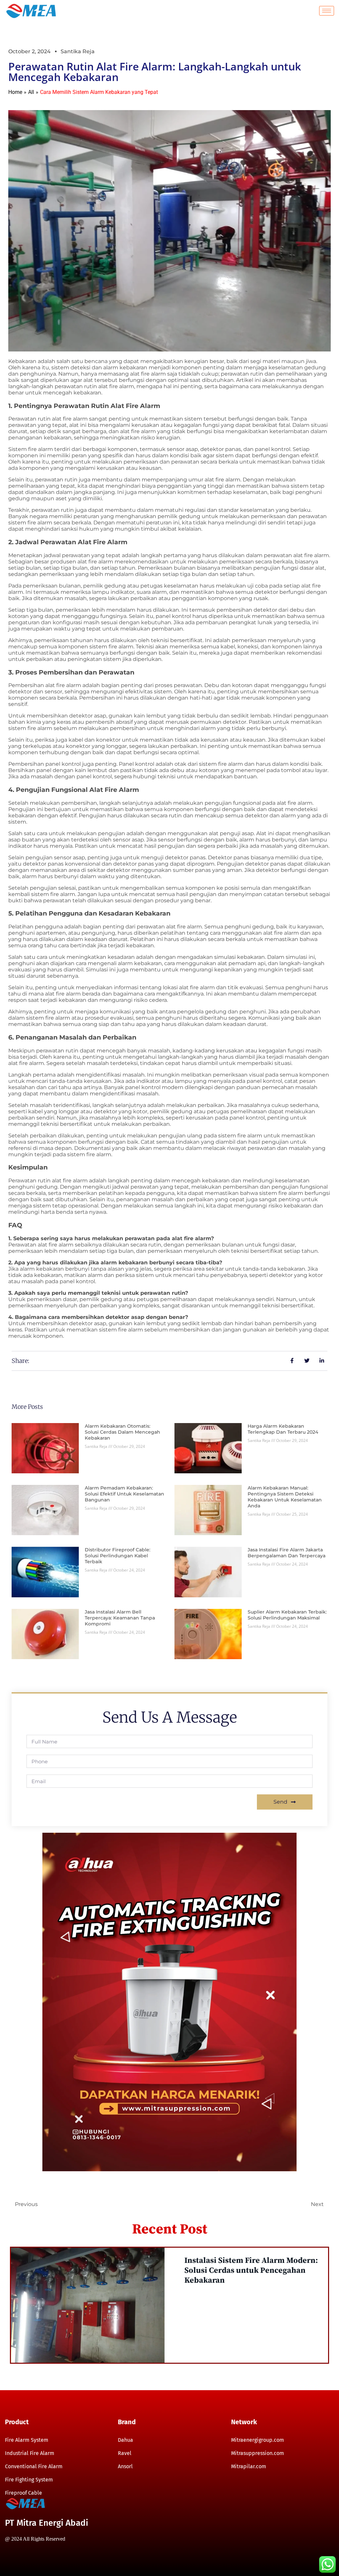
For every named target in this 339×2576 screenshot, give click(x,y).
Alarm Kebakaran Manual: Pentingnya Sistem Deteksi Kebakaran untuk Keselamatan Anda (285, 1497)
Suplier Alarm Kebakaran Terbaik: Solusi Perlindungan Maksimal (287, 1615)
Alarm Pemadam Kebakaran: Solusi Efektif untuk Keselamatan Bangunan (124, 1494)
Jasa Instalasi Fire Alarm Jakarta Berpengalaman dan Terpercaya (287, 1553)
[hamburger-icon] (327, 11)
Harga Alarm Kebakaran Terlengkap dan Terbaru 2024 (283, 1429)
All (31, 92)
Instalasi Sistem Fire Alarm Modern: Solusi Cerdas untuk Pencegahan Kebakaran (251, 2270)
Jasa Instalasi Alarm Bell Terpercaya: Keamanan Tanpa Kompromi (120, 1618)
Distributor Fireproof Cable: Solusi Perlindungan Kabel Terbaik (118, 1556)
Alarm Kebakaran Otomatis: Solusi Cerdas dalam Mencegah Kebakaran (122, 1432)
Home (15, 92)
